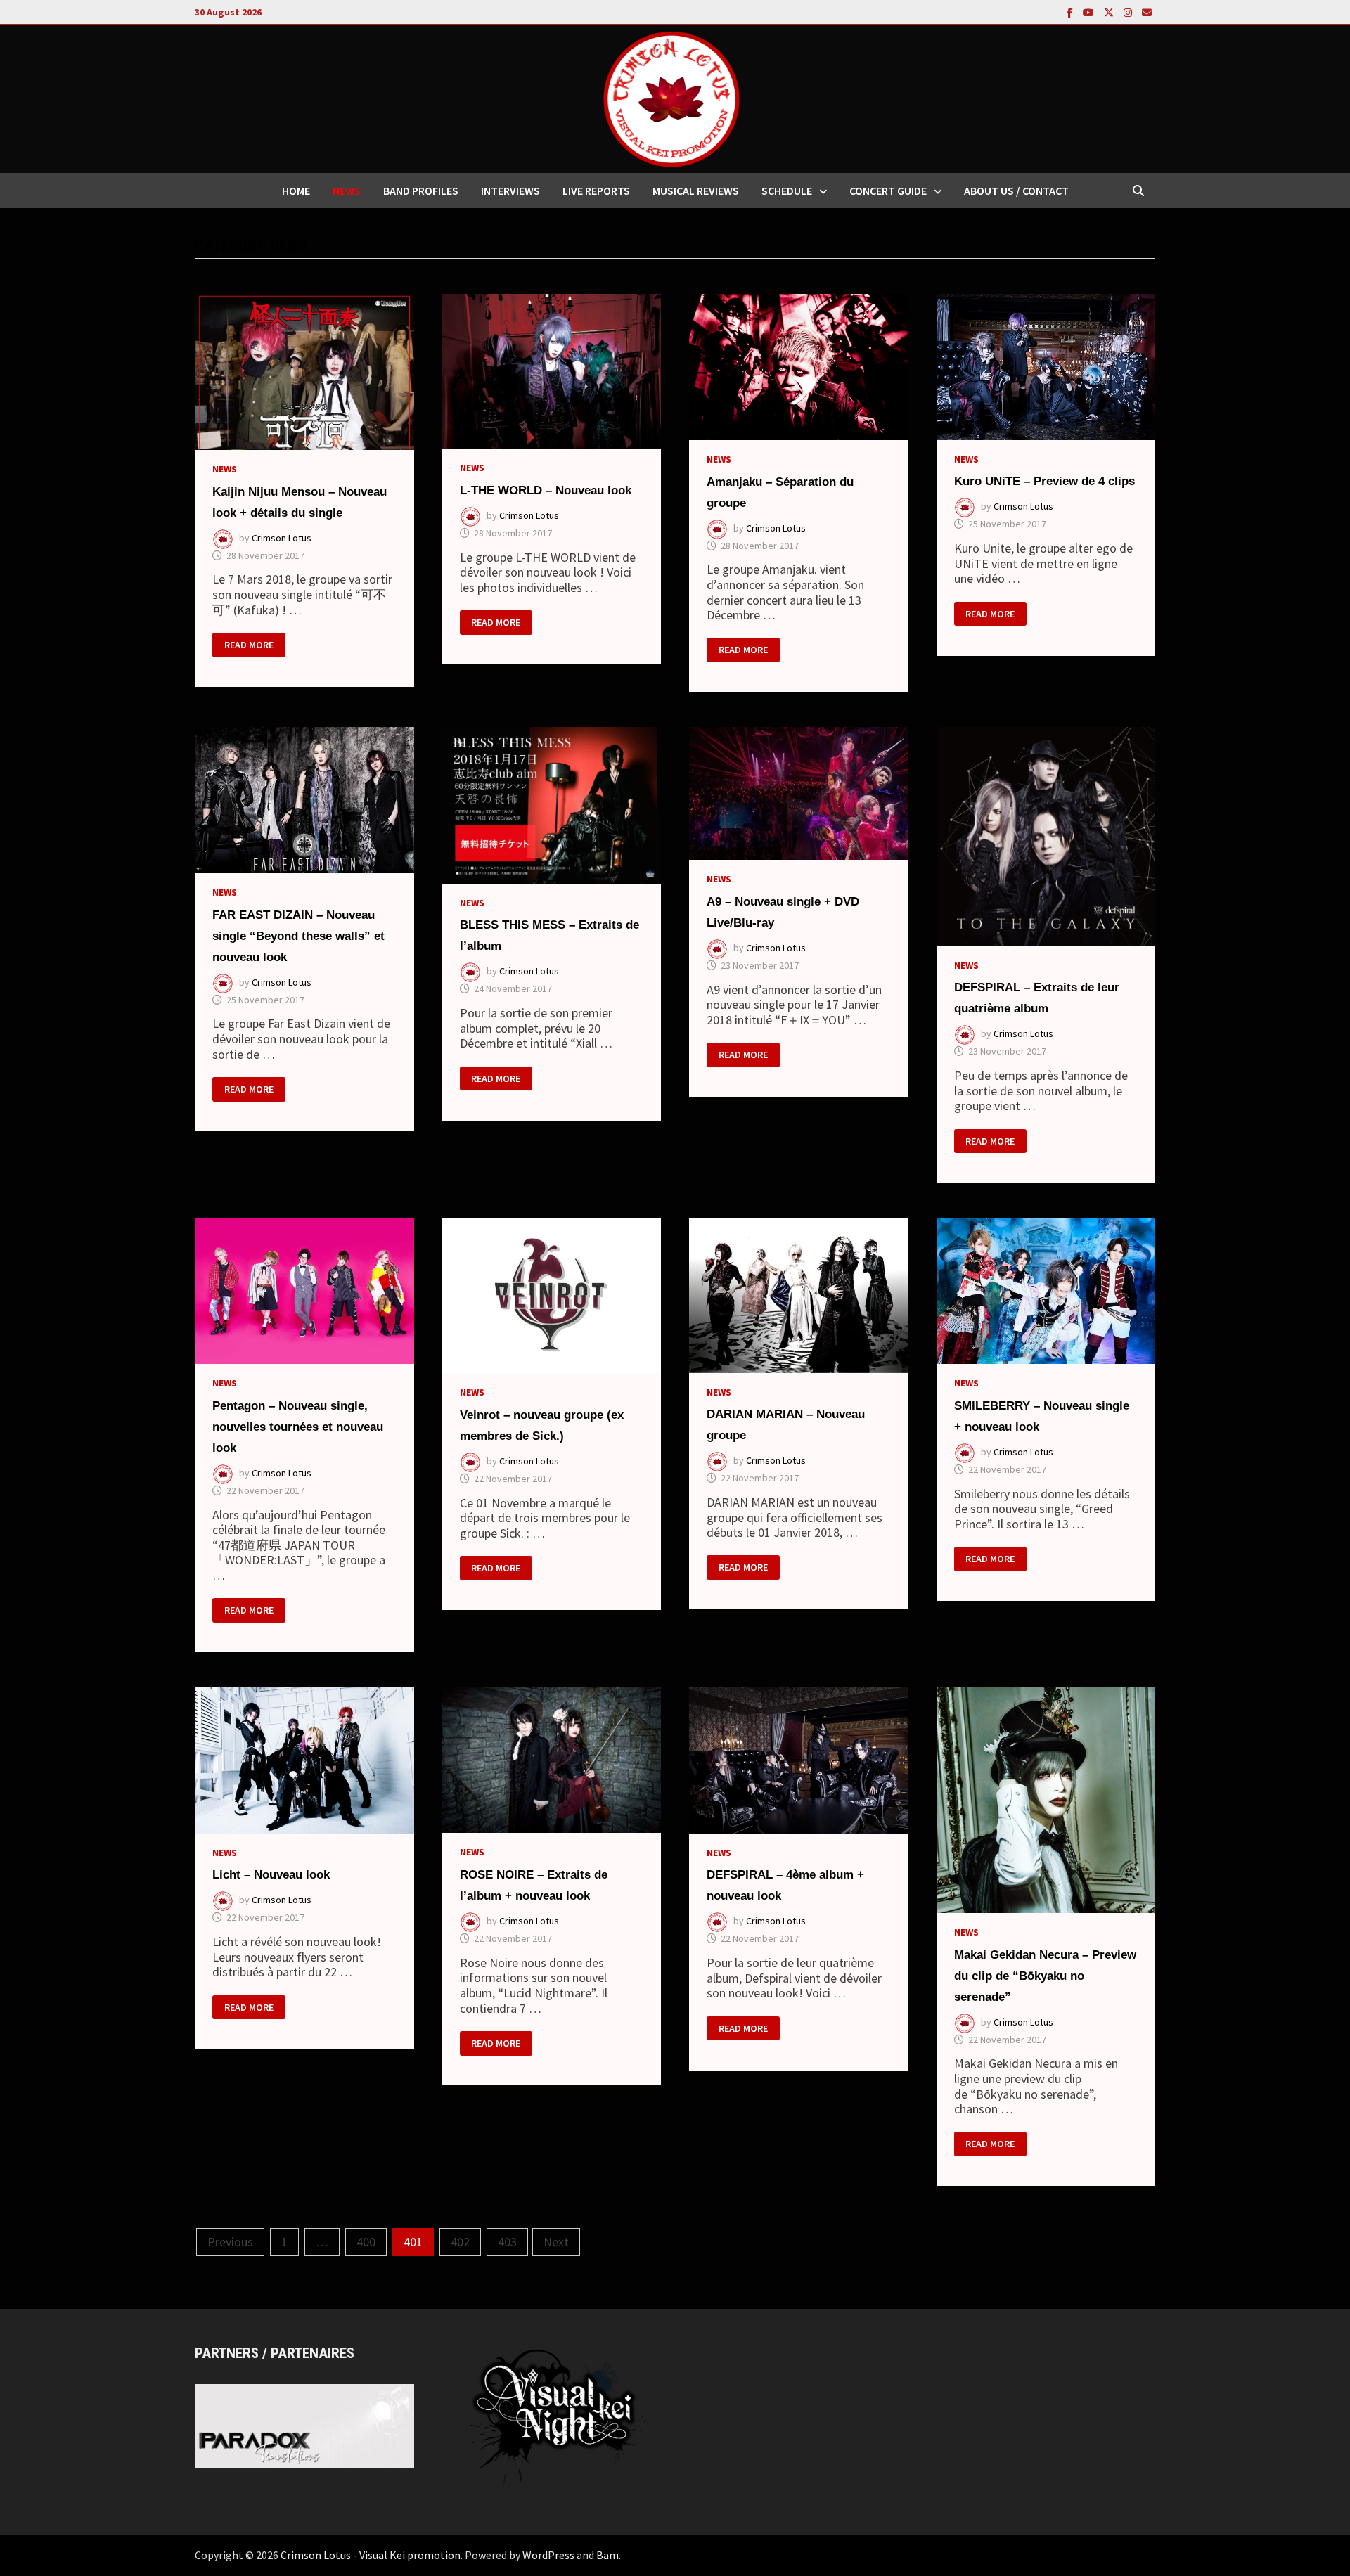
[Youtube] (1090, 12)
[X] (1110, 12)
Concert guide (888, 191)
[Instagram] (1129, 12)
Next (556, 2242)
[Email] (1147, 12)
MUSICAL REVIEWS (696, 191)
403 (507, 2242)
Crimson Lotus (282, 538)
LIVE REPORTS (596, 191)
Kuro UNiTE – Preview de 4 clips (1044, 481)
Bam (607, 2555)
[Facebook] (1071, 12)
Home (296, 191)
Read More (249, 645)
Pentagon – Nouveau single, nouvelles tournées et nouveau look (298, 1427)
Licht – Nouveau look (271, 1875)
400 (366, 2242)
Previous (230, 2242)
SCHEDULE (787, 191)
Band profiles (421, 191)
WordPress (548, 2555)
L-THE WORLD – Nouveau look (546, 490)
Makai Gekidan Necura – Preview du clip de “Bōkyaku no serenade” (1045, 1976)
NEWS (347, 191)
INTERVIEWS (510, 191)
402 (460, 2242)
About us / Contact (1016, 191)
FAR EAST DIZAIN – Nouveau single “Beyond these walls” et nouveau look (298, 936)
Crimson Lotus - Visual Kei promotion (371, 2555)
